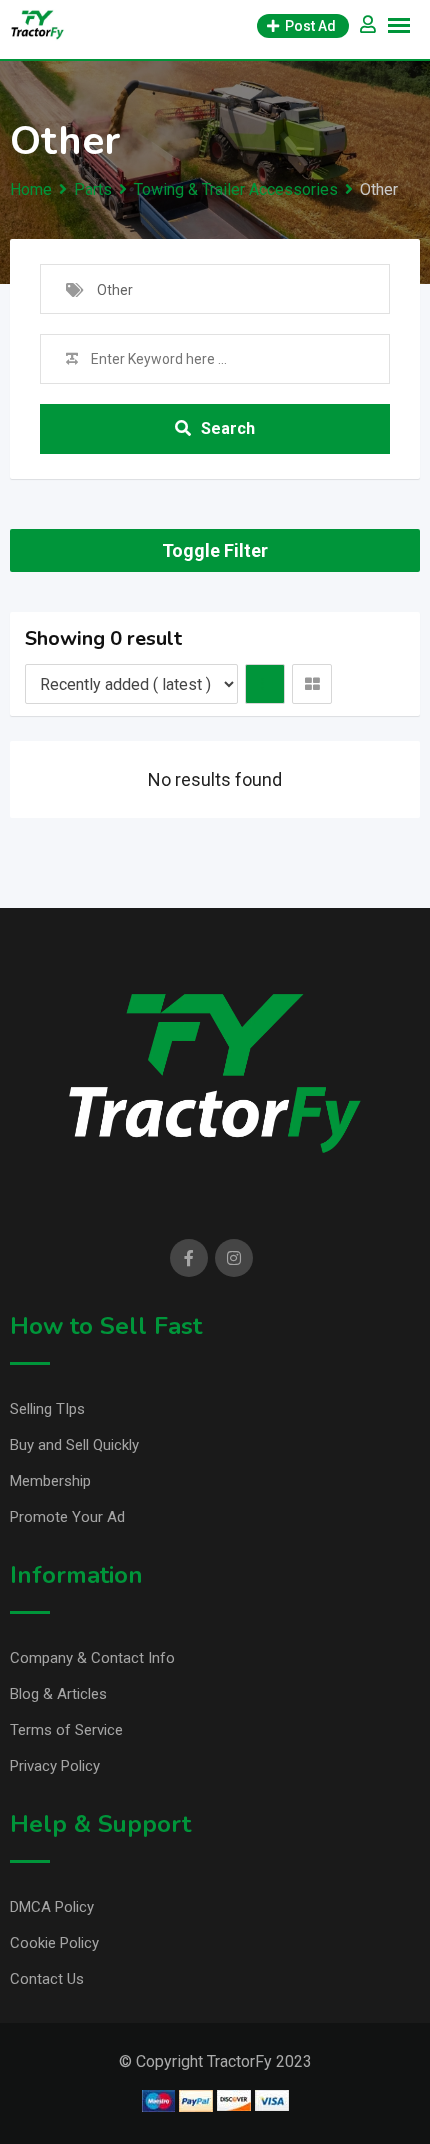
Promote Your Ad (67, 1517)
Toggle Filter (215, 550)
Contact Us (47, 1979)
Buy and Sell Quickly (74, 1445)
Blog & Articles (58, 1694)
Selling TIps (47, 1409)
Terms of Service (66, 1730)
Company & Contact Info (92, 1658)
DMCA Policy (52, 1907)
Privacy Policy (55, 1766)
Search (228, 428)
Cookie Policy (54, 1943)
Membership (50, 1481)
